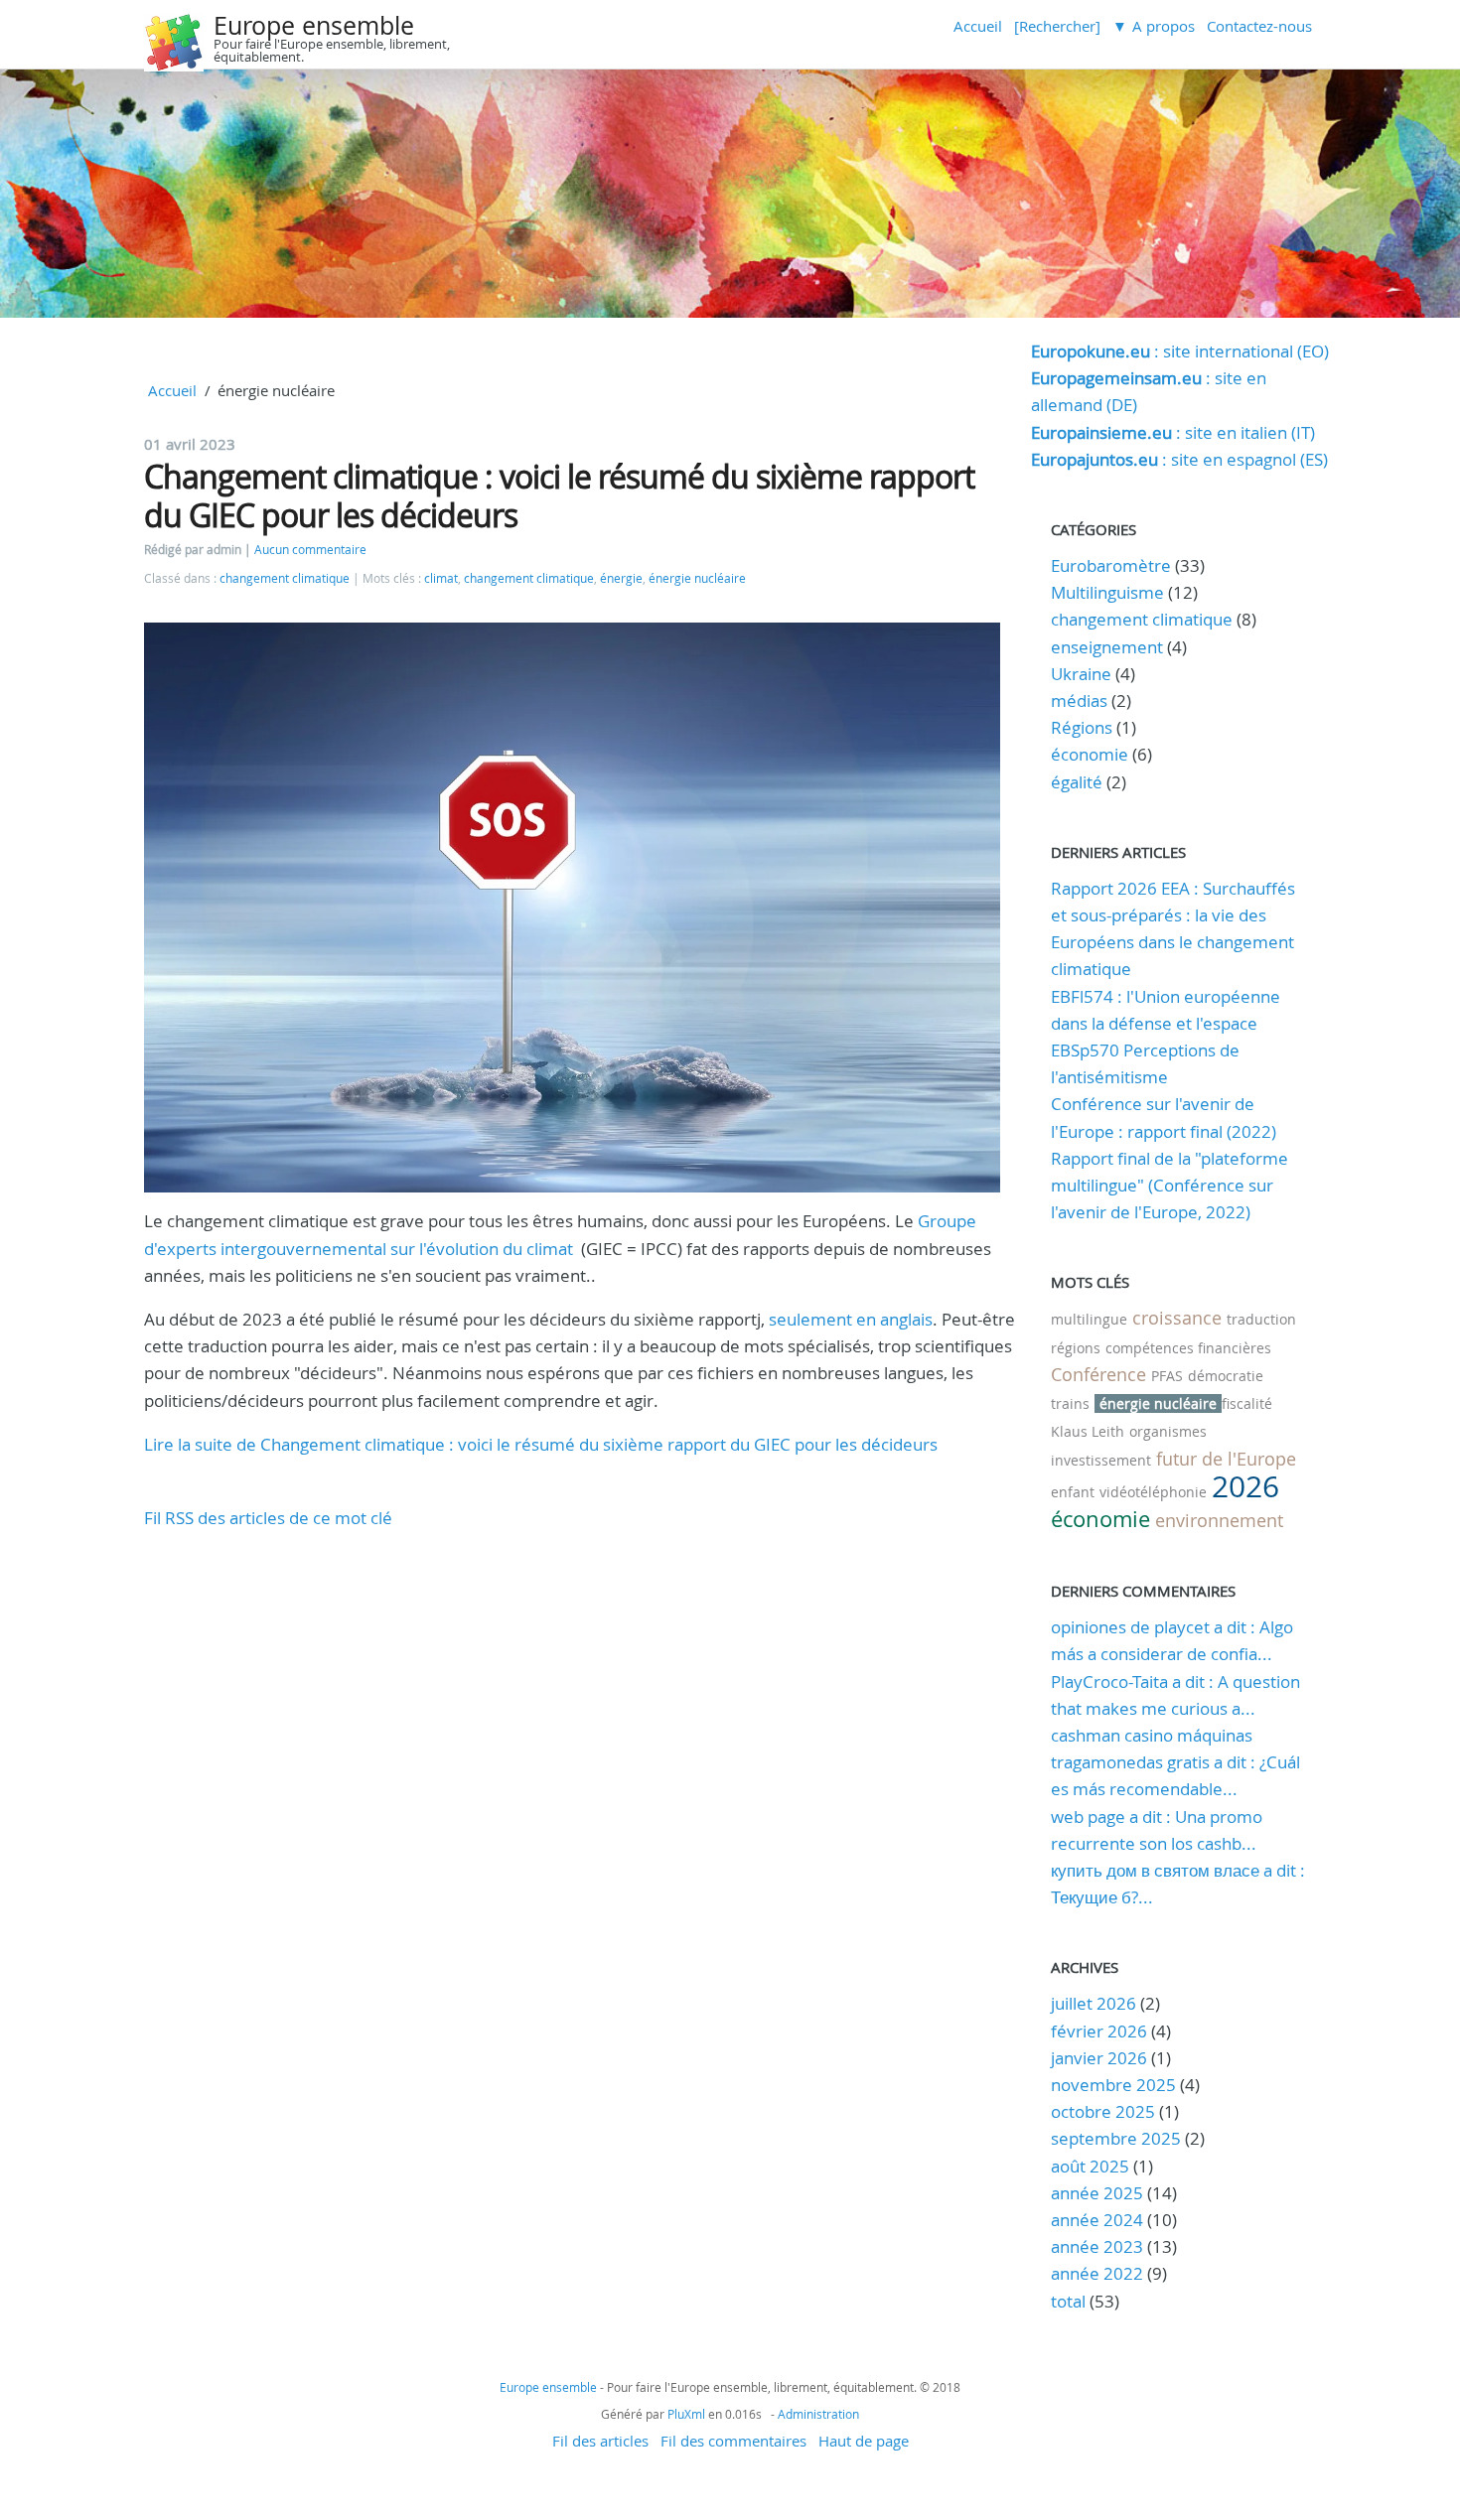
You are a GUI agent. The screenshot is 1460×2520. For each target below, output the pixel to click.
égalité (1077, 782)
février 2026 (1099, 2031)
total (1070, 2301)
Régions (1082, 727)
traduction (1261, 1319)
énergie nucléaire (697, 578)
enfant (1073, 1492)
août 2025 (1090, 2166)
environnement (1219, 1520)
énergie (621, 578)
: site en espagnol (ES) (1179, 459)
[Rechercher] (1057, 26)
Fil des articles (600, 2441)
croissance (1177, 1318)
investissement (1101, 1460)
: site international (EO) (1180, 351)
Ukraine (1081, 674)
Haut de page (864, 2441)
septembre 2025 (1116, 2138)
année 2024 (1097, 2220)
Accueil (978, 26)
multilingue (1089, 1319)
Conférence (1098, 1374)
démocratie (1226, 1376)
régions (1076, 1348)
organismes (1168, 1431)
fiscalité (1247, 1403)
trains (1070, 1403)
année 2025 (1097, 2193)
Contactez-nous (1259, 26)
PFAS (1167, 1376)
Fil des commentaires (733, 2441)
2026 (1245, 1486)
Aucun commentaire (310, 550)
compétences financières (1188, 1348)
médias (1079, 700)
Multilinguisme (1107, 592)
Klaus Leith (1088, 1431)
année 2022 (1097, 2273)
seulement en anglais (851, 1319)
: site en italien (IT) (1173, 432)
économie (1090, 754)
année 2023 (1097, 2246)
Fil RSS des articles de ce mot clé (268, 1518)
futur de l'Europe (1226, 1459)
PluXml (686, 2414)
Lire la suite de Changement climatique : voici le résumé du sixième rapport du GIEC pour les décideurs (541, 1444)
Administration (818, 2414)
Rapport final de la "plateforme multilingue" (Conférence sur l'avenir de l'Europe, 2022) (1169, 1185)
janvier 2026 (1099, 2058)
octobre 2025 (1103, 2111)
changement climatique (285, 578)
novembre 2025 (1113, 2085)
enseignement (1107, 647)
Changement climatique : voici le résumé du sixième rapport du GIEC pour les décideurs (559, 495)
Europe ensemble (314, 25)
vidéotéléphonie (1153, 1492)
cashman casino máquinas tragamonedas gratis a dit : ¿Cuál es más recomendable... (1175, 1762)
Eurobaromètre (1111, 565)
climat (441, 578)
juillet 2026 (1094, 2003)
